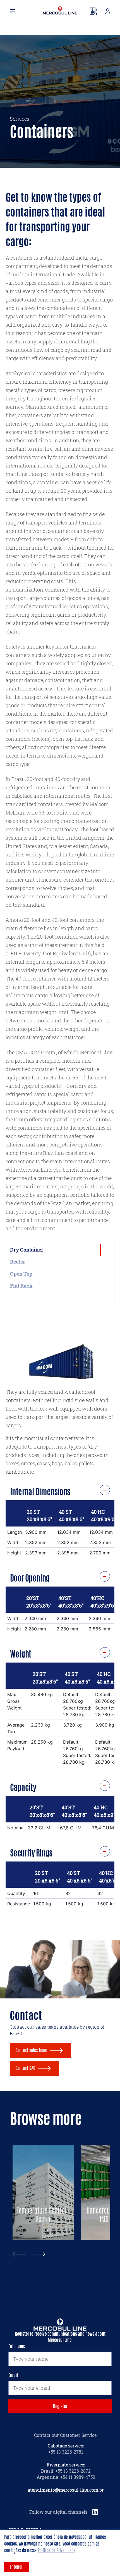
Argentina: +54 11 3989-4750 (66, 2477)
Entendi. (17, 2567)
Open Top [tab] (21, 1274)
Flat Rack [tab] (21, 1286)
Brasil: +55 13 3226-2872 (66, 2471)
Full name (17, 2346)
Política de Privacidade (57, 2550)
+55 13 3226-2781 (66, 2452)
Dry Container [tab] (27, 1250)
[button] (39, 2254)
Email (13, 2375)
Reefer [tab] (18, 1262)
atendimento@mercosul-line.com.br (66, 2490)
